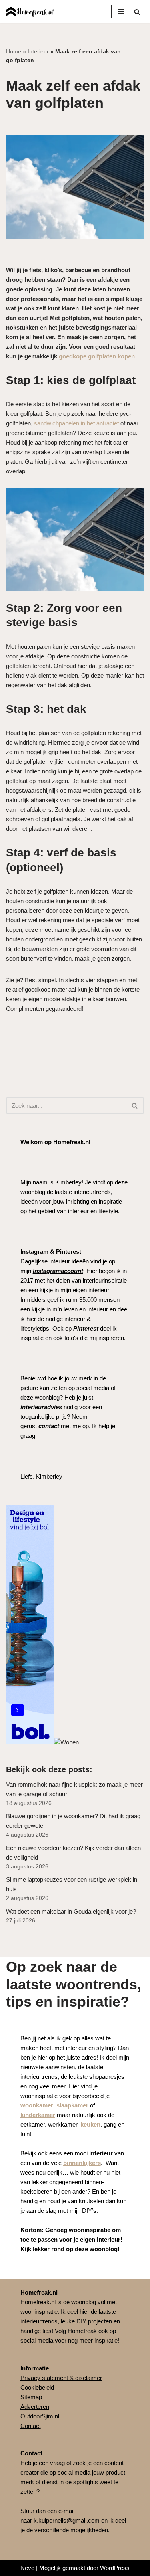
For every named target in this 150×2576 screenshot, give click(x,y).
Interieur (38, 51)
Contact (31, 2426)
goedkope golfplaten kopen (97, 356)
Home (14, 51)
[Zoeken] (137, 12)
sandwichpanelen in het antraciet (77, 423)
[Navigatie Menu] (121, 12)
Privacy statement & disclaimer (61, 2378)
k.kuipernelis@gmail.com (67, 2520)
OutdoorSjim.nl (40, 2416)
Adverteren (35, 2407)
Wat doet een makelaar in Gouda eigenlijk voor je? (71, 1911)
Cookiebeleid (37, 2387)
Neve (27, 2568)
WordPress (115, 2568)
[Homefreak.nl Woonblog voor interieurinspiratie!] (30, 12)
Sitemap (31, 2397)
